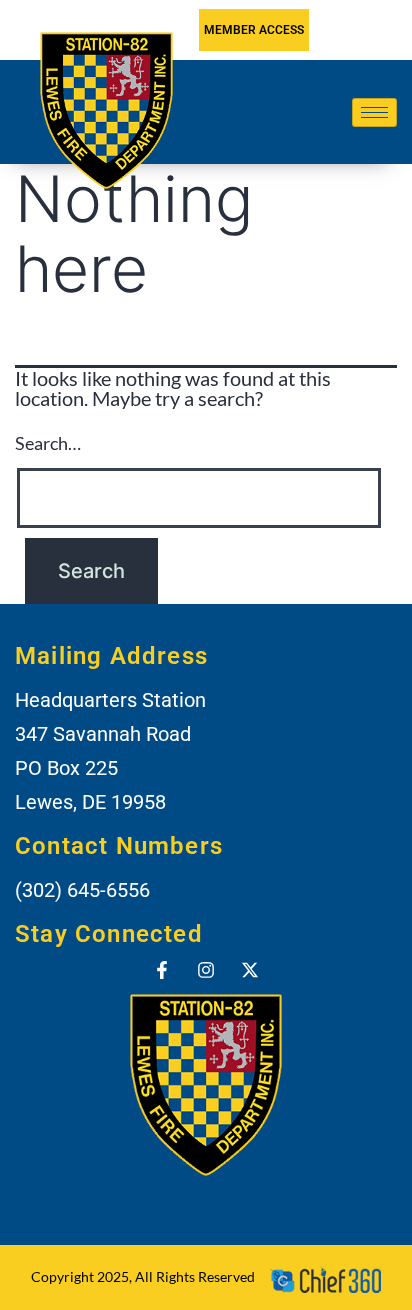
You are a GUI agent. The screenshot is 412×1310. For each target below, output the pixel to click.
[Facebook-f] (162, 970)
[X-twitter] (250, 970)
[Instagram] (206, 970)
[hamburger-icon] (374, 112)
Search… (48, 443)
